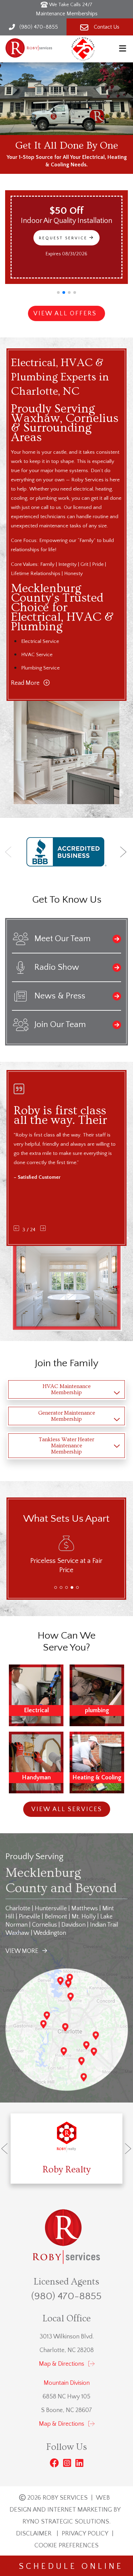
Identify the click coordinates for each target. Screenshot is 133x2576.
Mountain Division (67, 2383)
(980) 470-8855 (66, 2296)
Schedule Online (67, 2566)
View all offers (65, 314)
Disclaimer (34, 2534)
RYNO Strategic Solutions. (66, 2522)
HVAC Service (37, 655)
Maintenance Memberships (67, 14)
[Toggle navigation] (122, 49)
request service (69, 238)
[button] (58, 292)
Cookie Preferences (66, 2545)
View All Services (66, 1809)
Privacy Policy (85, 2534)
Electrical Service (40, 641)
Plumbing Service (40, 668)
